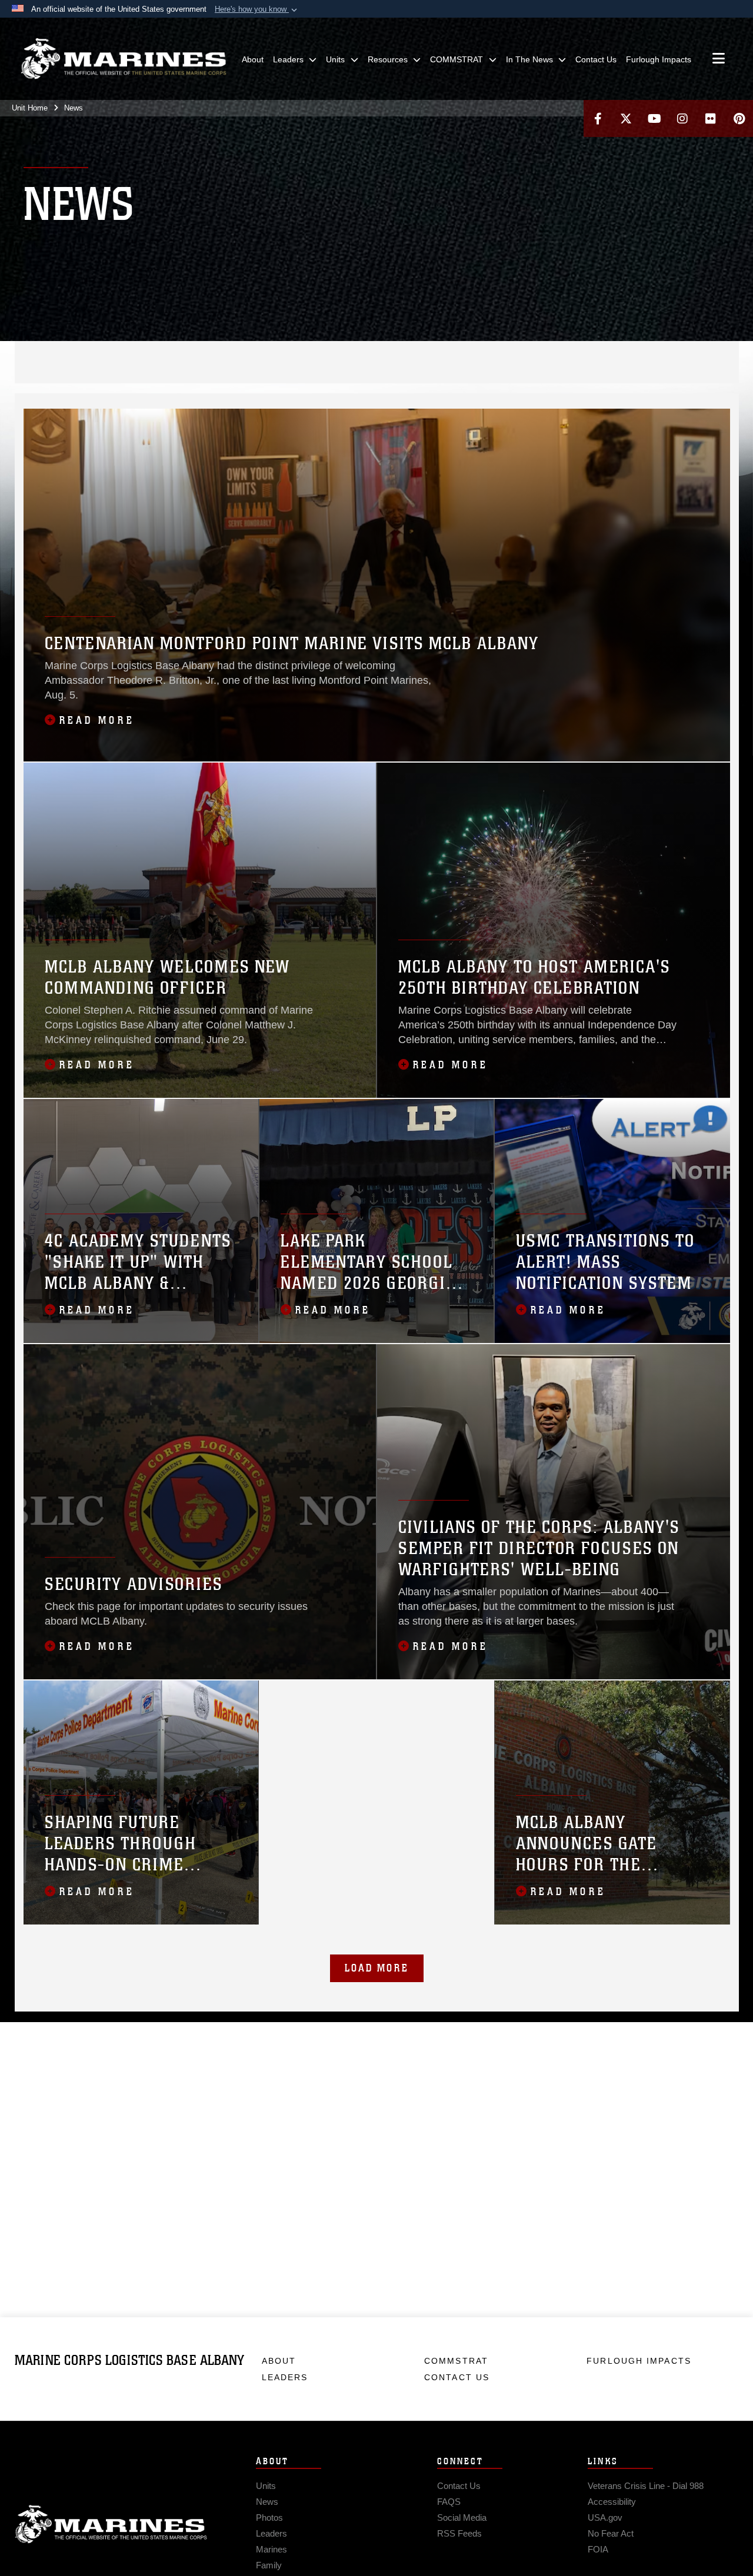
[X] (626, 118)
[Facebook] (598, 118)
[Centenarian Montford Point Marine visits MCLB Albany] (377, 585)
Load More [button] (377, 1968)
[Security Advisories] (200, 1512)
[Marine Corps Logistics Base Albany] (124, 59)
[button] (257, 9)
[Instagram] (682, 118)
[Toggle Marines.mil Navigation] (719, 59)
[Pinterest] (739, 118)
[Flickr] (711, 118)
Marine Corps (111, 2524)
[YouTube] (654, 118)
